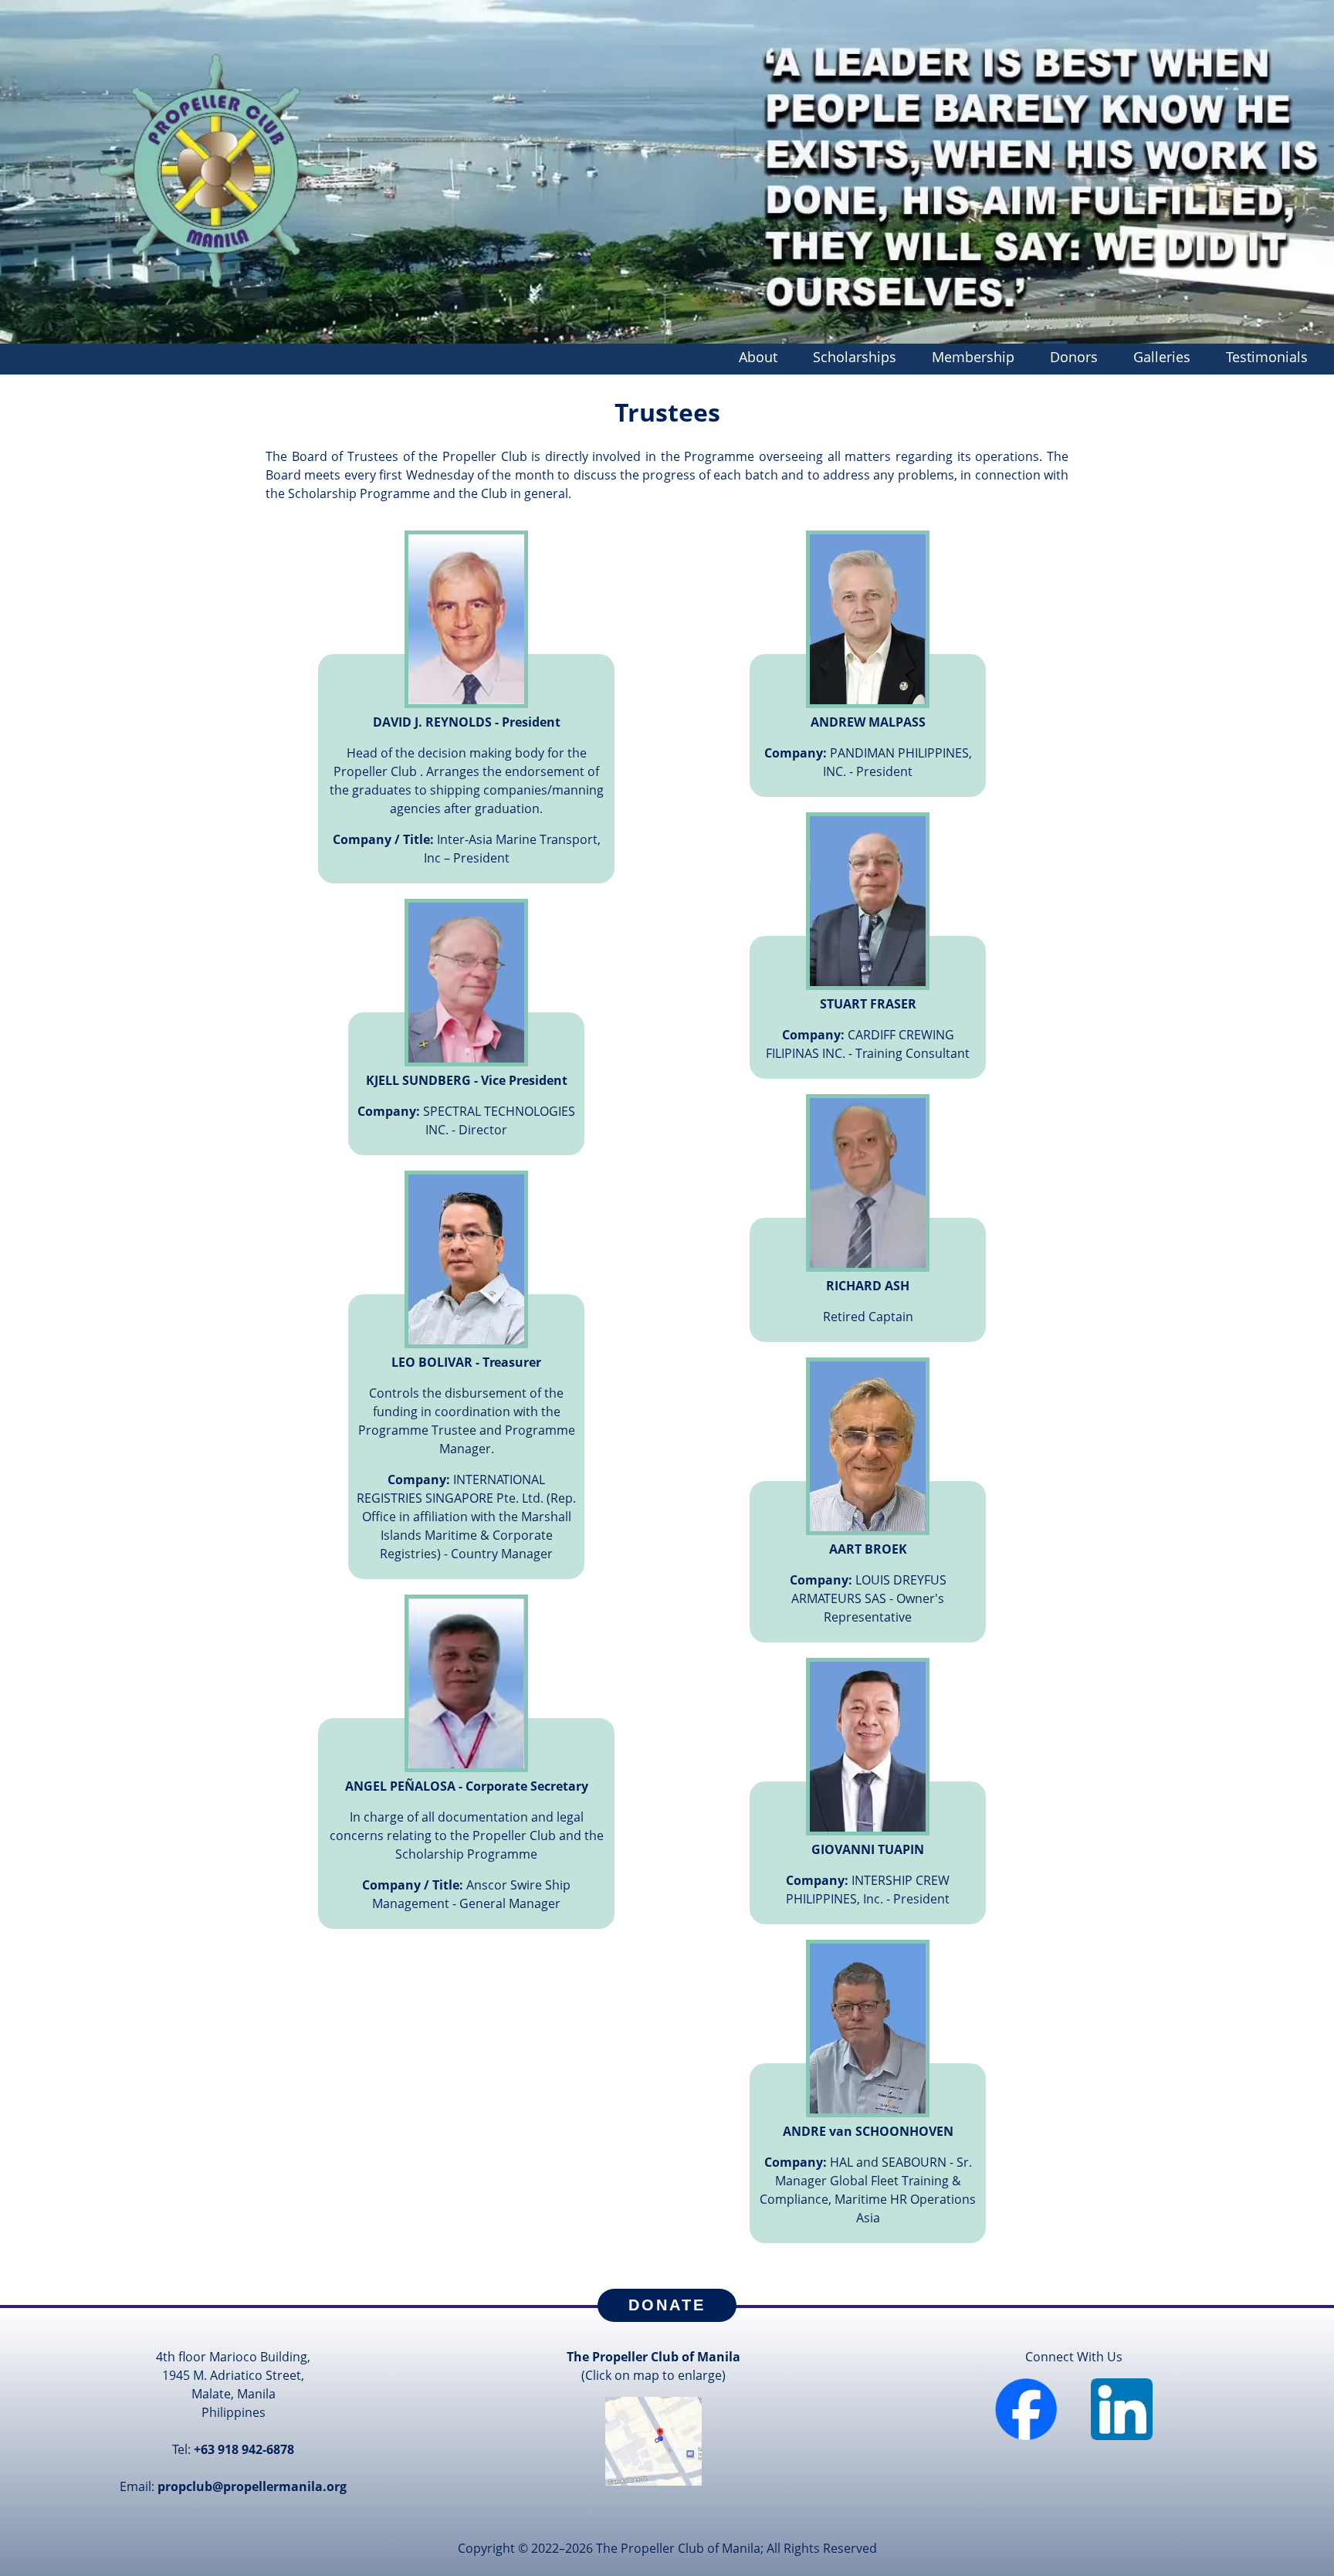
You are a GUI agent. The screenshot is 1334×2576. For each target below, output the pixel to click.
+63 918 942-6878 (244, 2449)
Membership (973, 357)
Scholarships (855, 357)
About (758, 357)
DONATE (667, 2305)
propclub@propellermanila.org (252, 2486)
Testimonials (1267, 357)
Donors (1074, 357)
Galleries (1162, 357)
